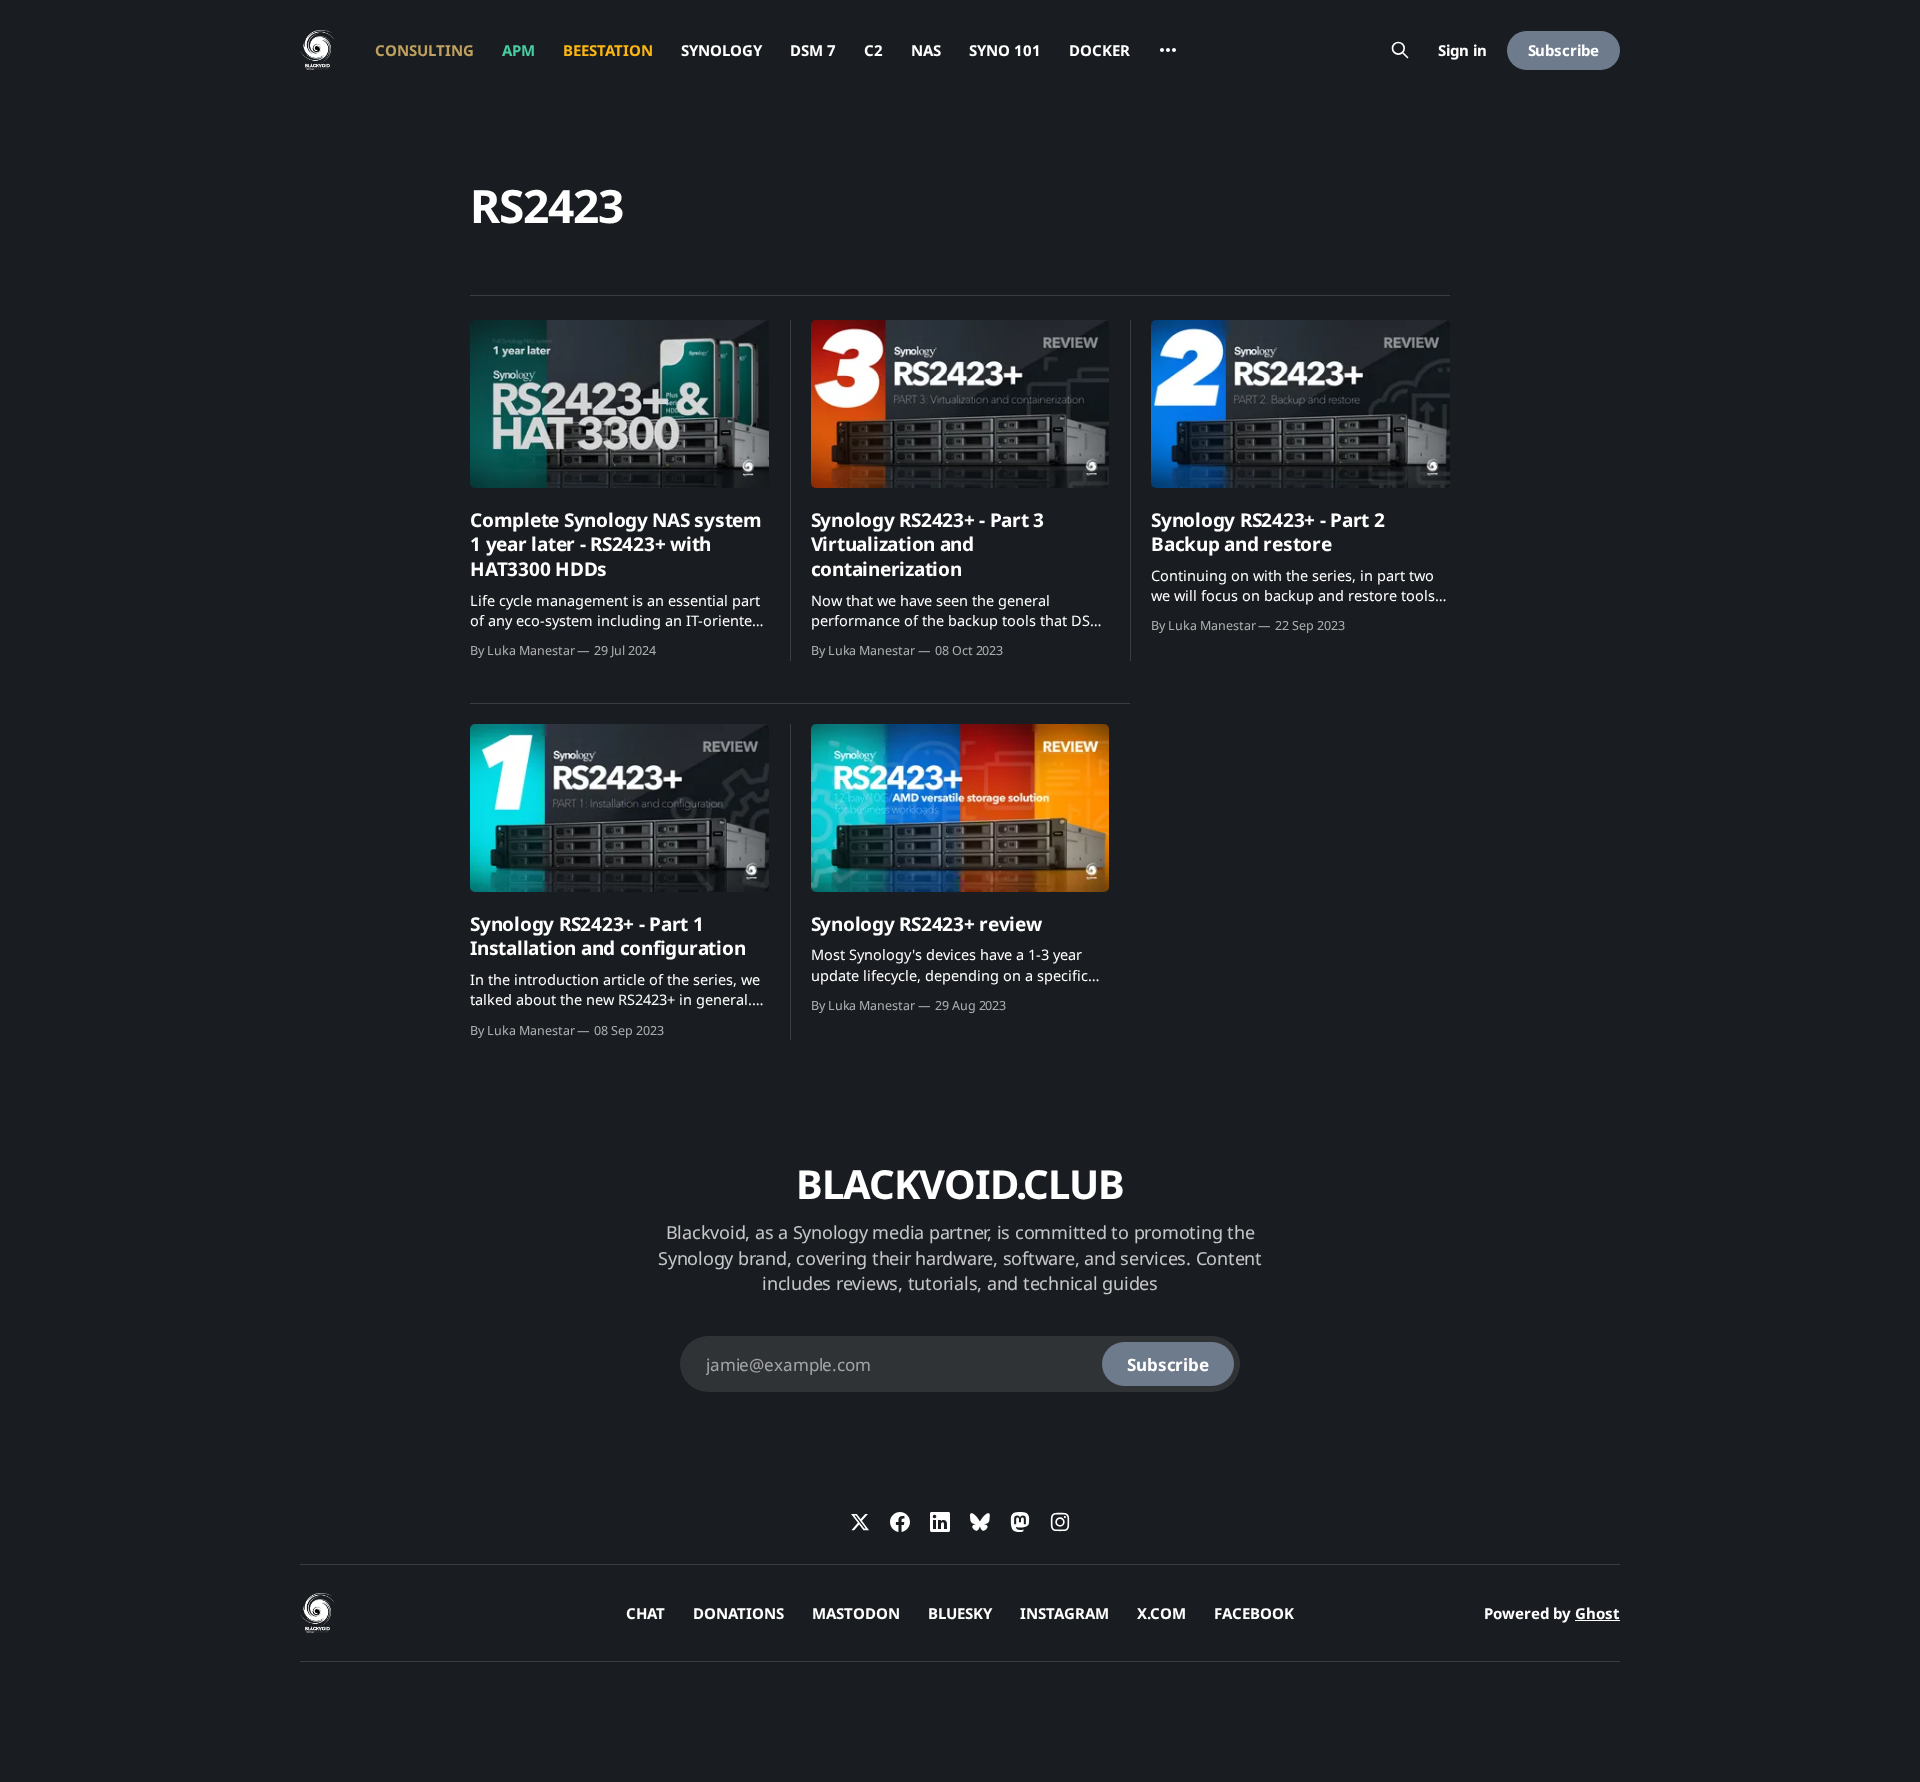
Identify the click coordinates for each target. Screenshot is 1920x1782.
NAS (926, 50)
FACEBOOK (1254, 1613)
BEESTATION (608, 50)
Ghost (1597, 1613)
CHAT (645, 1613)
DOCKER (1099, 50)
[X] (860, 1522)
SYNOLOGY (721, 50)
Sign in (1462, 50)
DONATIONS (738, 1613)
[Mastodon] (1020, 1522)
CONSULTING (424, 50)
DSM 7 (813, 50)
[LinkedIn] (940, 1522)
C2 (873, 50)
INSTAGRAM (1064, 1613)
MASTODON (856, 1613)
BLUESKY (960, 1613)
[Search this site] (1400, 50)
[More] (1168, 50)
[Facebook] (900, 1522)
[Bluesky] (980, 1522)
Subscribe (1563, 50)
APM (518, 50)
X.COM (1161, 1613)
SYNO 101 (1005, 50)
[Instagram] (1060, 1522)
